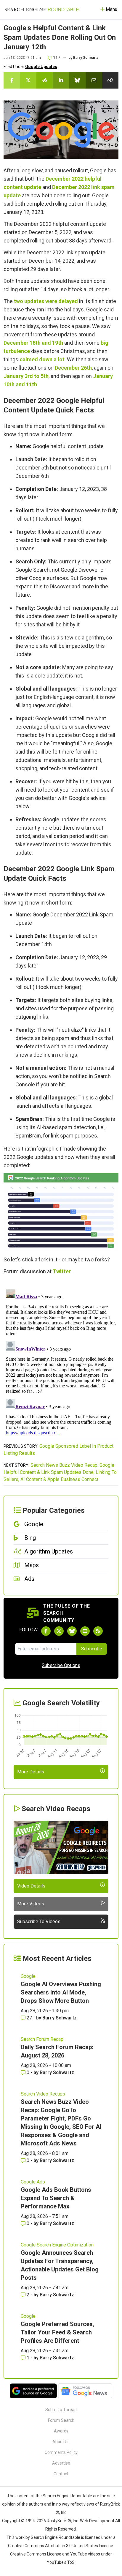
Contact (61, 2474)
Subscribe (92, 1649)
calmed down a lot (42, 359)
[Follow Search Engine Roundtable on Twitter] (59, 1631)
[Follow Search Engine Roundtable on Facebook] (46, 1631)
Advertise (61, 2463)
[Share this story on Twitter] (28, 80)
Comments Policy (61, 2452)
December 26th (73, 368)
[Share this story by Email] (94, 80)
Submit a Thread (61, 2410)
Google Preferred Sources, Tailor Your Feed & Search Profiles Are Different (57, 2332)
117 (56, 58)
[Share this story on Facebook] (12, 80)
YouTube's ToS (61, 2562)
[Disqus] (61, 1361)
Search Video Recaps (43, 2094)
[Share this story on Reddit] (45, 80)
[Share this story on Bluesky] (77, 80)
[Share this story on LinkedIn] (61, 80)
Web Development (97, 2521)
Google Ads (33, 2182)
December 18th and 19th (33, 343)
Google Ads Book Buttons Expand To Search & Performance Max (56, 2198)
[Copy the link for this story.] (110, 80)
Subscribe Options (61, 1665)
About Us (61, 2442)
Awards (61, 2431)
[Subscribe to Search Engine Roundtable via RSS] (98, 1631)
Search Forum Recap (42, 2039)
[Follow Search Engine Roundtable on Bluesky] (72, 1631)
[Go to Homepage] (42, 10)
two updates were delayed (46, 301)
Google (28, 1976)
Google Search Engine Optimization (57, 2245)
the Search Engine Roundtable (64, 2496)
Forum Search (61, 2420)
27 (29, 2018)
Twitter (62, 1271)
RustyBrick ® (59, 2521)
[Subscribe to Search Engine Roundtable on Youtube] (85, 1631)
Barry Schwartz (86, 58)
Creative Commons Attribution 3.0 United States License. (61, 2546)
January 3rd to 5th (26, 376)
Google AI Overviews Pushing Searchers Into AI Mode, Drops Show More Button (61, 1992)
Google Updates (41, 67)
